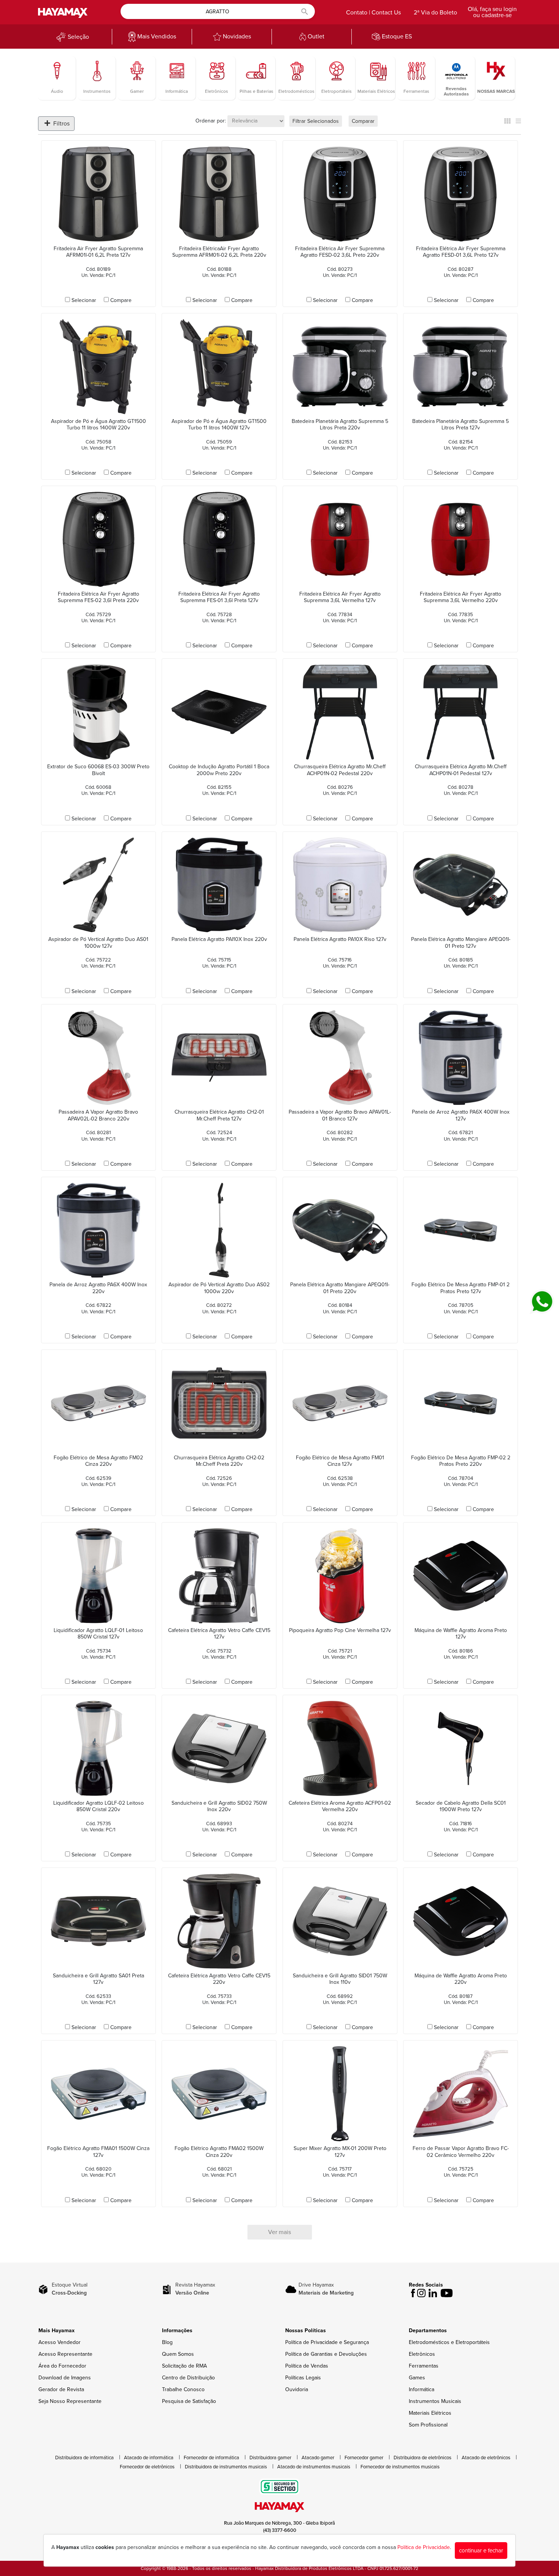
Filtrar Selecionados (316, 121)
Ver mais (279, 2232)
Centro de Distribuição (188, 2378)
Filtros (61, 124)
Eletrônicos (422, 2354)
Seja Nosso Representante (70, 2401)
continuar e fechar (481, 2551)
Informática (422, 2389)
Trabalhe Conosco (183, 2389)
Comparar (363, 121)
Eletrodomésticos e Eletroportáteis (449, 2342)
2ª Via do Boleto (435, 13)
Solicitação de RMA (184, 2366)
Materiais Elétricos (430, 2413)
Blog (167, 2342)
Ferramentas (424, 2366)
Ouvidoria (297, 2389)
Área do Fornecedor (62, 2366)
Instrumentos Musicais (435, 2401)
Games (417, 2378)
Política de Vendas (307, 2366)
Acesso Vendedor (60, 2342)
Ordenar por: (211, 121)
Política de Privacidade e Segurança (327, 2342)
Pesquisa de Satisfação (189, 2401)
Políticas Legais (303, 2378)
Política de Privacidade (424, 2547)
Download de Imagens (65, 2378)
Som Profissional (428, 2425)
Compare (121, 300)
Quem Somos (178, 2354)
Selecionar (84, 300)
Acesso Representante (65, 2354)
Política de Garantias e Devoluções (326, 2354)
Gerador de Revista (61, 2389)
